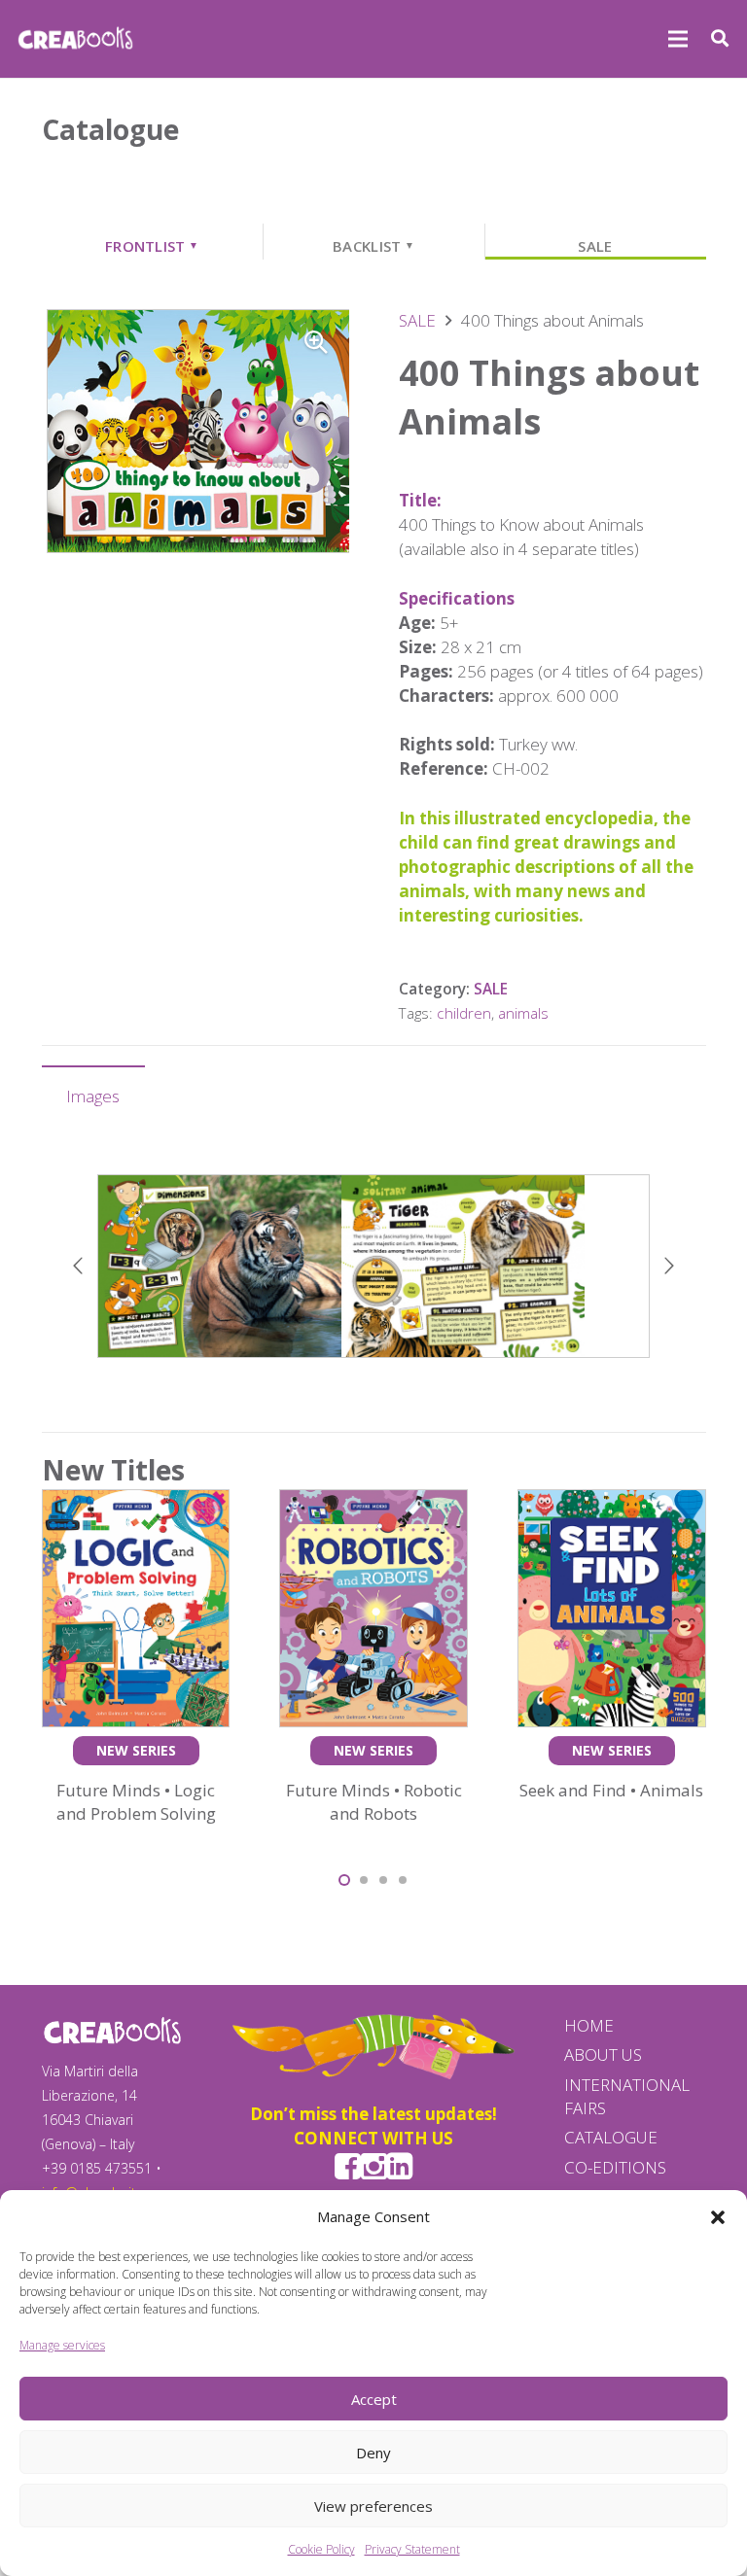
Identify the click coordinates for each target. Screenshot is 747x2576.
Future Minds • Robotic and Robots (374, 1802)
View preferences (373, 2506)
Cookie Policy (321, 2549)
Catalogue (611, 2137)
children (464, 1013)
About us (603, 2054)
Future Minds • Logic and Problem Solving (136, 1802)
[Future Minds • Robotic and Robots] (373, 1501)
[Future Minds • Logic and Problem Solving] (136, 1501)
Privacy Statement (412, 2549)
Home (589, 2025)
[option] (373, 1267)
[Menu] (677, 39)
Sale (595, 246)
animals (523, 1013)
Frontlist (152, 246)
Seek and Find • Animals (611, 1790)
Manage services (62, 2345)
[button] (718, 2217)
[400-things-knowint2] (373, 1267)
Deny (373, 2453)
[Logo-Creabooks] (75, 39)
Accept (374, 2399)
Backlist (373, 246)
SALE (417, 320)
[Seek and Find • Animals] (612, 1501)
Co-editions (615, 2167)
